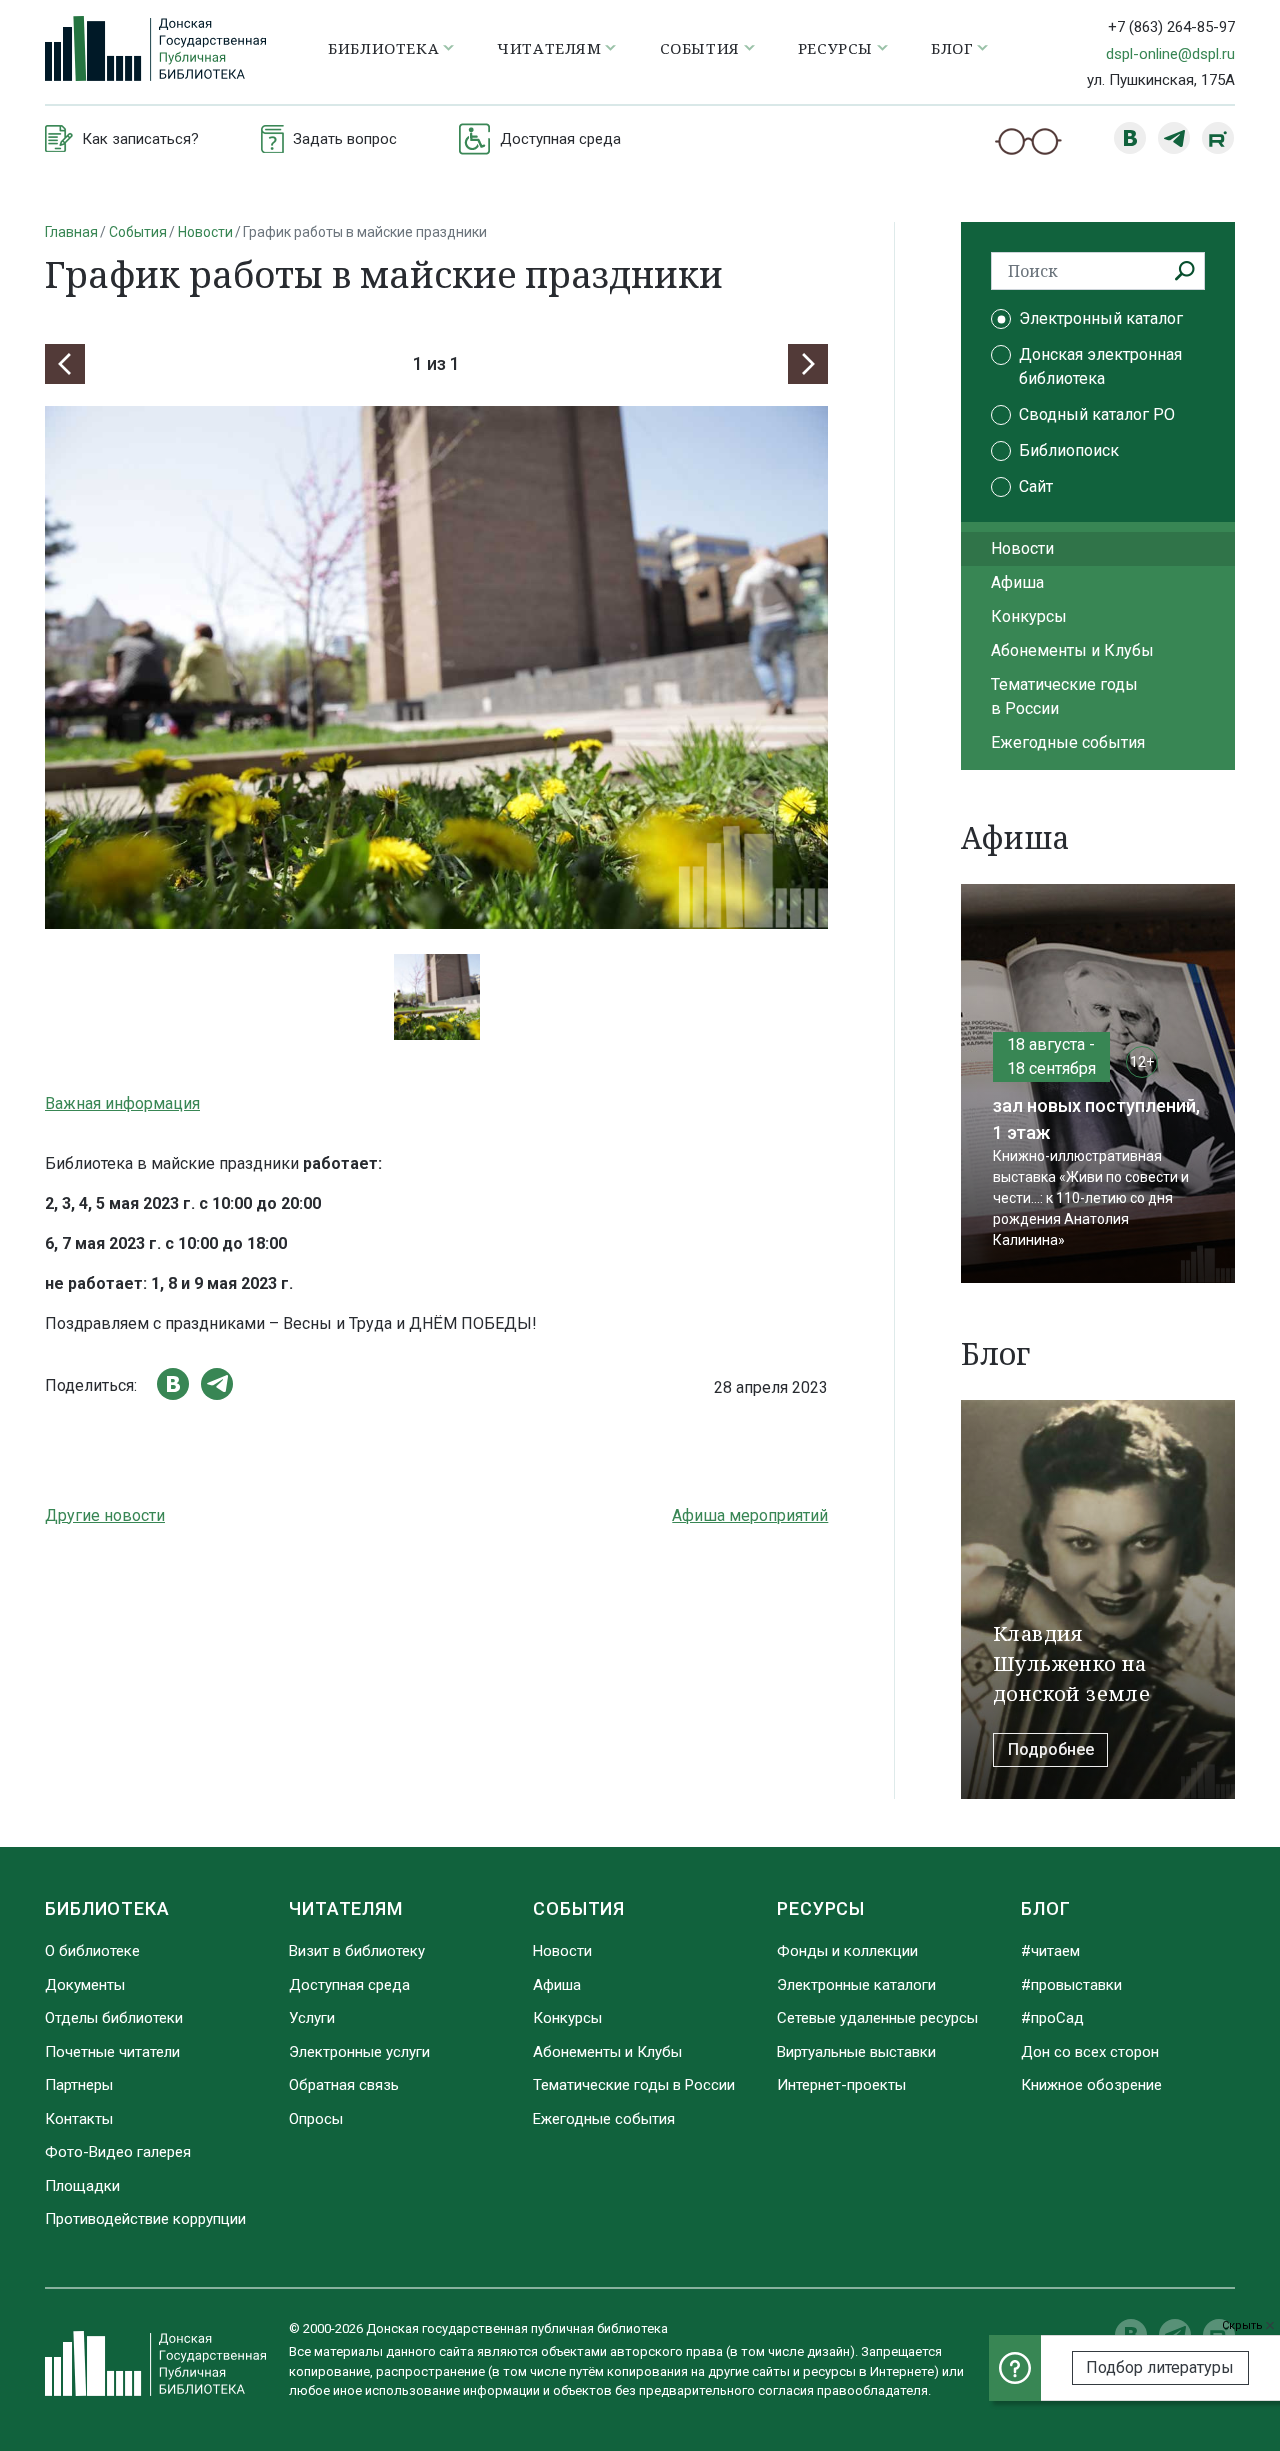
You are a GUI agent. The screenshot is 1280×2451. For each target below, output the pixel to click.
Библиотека (107, 1908)
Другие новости (105, 1515)
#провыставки (1071, 1985)
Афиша (1017, 582)
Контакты (79, 2119)
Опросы (316, 2119)
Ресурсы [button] (835, 48)
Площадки (82, 2186)
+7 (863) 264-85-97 (1171, 27)
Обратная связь (344, 2085)
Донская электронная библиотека (1100, 366)
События (138, 232)
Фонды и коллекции (847, 1951)
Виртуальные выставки (856, 2052)
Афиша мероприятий (750, 1515)
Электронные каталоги (856, 1985)
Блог (1046, 1908)
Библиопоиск (1069, 450)
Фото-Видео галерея (118, 2152)
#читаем (1050, 1951)
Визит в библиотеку (357, 1951)
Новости (205, 232)
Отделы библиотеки (114, 2018)
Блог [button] (952, 48)
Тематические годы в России (1064, 696)
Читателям (346, 1908)
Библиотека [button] (383, 48)
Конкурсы (1029, 616)
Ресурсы (821, 1908)
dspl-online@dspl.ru (1170, 54)
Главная (71, 232)
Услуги (312, 2018)
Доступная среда (349, 1985)
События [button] (700, 48)
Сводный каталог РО (1097, 414)
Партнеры (79, 2085)
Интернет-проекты (841, 2085)
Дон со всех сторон (1090, 2052)
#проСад (1052, 2018)
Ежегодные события (1068, 742)
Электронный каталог (1101, 318)
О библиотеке (92, 1951)
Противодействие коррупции (145, 2219)
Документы (85, 1985)
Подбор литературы (1160, 2367)
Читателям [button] (549, 48)
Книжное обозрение (1091, 2085)
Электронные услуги (359, 2052)
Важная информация (122, 1103)
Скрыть (1244, 2325)
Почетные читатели (112, 2052)
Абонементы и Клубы (1072, 650)
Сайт (1036, 486)
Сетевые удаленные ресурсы (877, 2018)
